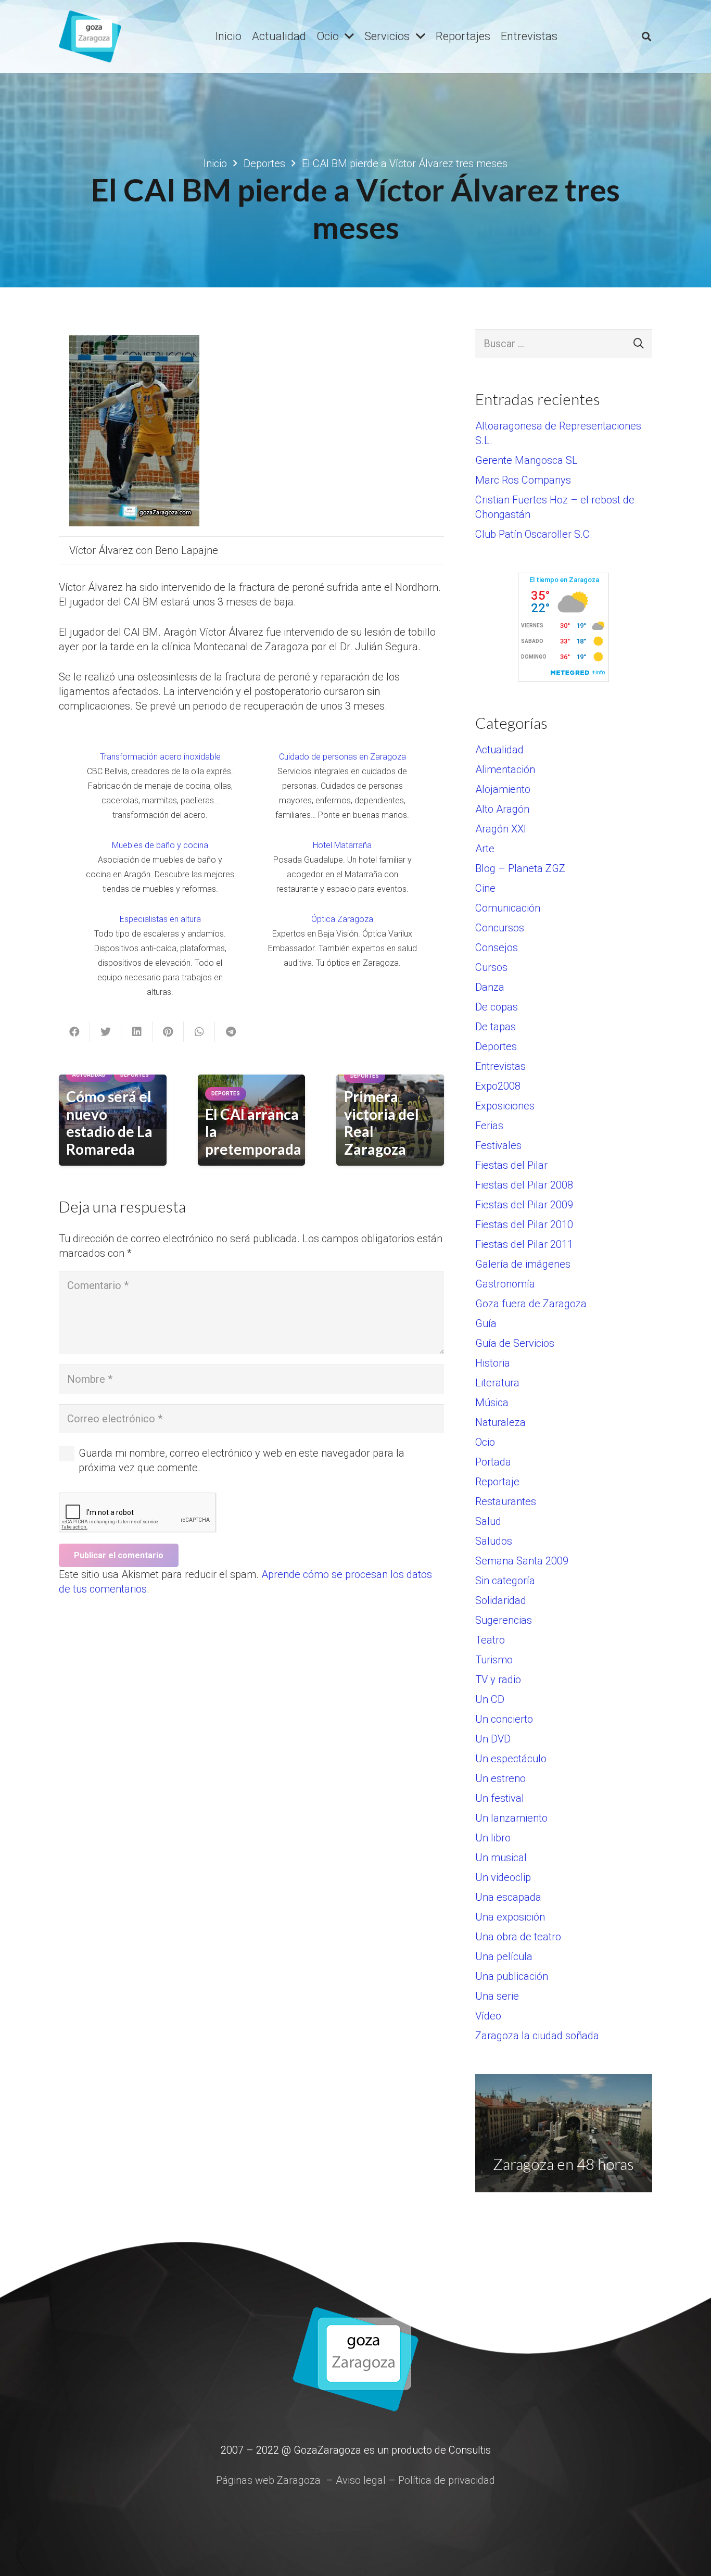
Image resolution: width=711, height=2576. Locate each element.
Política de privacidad (447, 2480)
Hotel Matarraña (342, 845)
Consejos (497, 948)
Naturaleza (500, 1422)
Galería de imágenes (523, 1264)
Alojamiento (503, 789)
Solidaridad (501, 1600)
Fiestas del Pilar (511, 1165)
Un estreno (500, 1778)
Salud (488, 1521)
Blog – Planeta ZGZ (520, 868)
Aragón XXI (501, 829)
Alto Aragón (502, 809)
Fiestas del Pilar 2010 (524, 1224)
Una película (504, 1956)
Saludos (494, 1541)
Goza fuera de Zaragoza (531, 1304)
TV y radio (498, 1680)
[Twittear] (106, 1032)
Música (492, 1403)
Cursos (491, 967)
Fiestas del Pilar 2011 (524, 1244)
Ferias (489, 1126)
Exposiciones (505, 1106)
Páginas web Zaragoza (268, 2480)
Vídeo (488, 2016)
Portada (493, 1462)
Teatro (490, 1640)
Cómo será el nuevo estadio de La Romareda (109, 1123)
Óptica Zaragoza (342, 919)
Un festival (500, 1798)
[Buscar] (646, 36)
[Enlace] (90, 36)
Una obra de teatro (518, 1937)
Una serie (497, 1996)
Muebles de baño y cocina (160, 845)
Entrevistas (500, 1066)
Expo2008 (498, 1086)
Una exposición (510, 1917)
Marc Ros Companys (523, 480)
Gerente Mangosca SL (526, 460)
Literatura (497, 1383)
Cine (485, 888)
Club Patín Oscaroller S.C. (534, 534)
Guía (486, 1323)
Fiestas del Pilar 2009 (524, 1205)
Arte (485, 849)
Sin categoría (505, 1581)
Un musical (501, 1858)
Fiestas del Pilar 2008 (524, 1185)
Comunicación (508, 908)
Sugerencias (504, 1620)
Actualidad (499, 750)
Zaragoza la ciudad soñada (537, 2036)
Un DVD (493, 1739)
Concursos (500, 928)
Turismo (494, 1660)
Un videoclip (503, 1877)
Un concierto (504, 1719)
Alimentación (505, 769)
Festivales (498, 1145)
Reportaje (497, 1482)
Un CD (490, 1699)
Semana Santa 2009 (522, 1561)
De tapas (496, 1027)
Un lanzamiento (511, 1818)
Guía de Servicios (515, 1343)
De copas (497, 1007)
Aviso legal (361, 2480)
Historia (493, 1363)
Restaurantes (506, 1501)
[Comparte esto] (74, 1032)
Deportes (496, 1046)
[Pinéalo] (168, 1032)
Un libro (493, 1838)
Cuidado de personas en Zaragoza (342, 757)
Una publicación (512, 1976)
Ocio (485, 1442)
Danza (490, 987)
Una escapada (508, 1897)
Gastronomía (505, 1284)
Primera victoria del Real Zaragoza (382, 1123)
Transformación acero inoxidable (160, 757)
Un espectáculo (511, 1759)
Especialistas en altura (160, 919)
